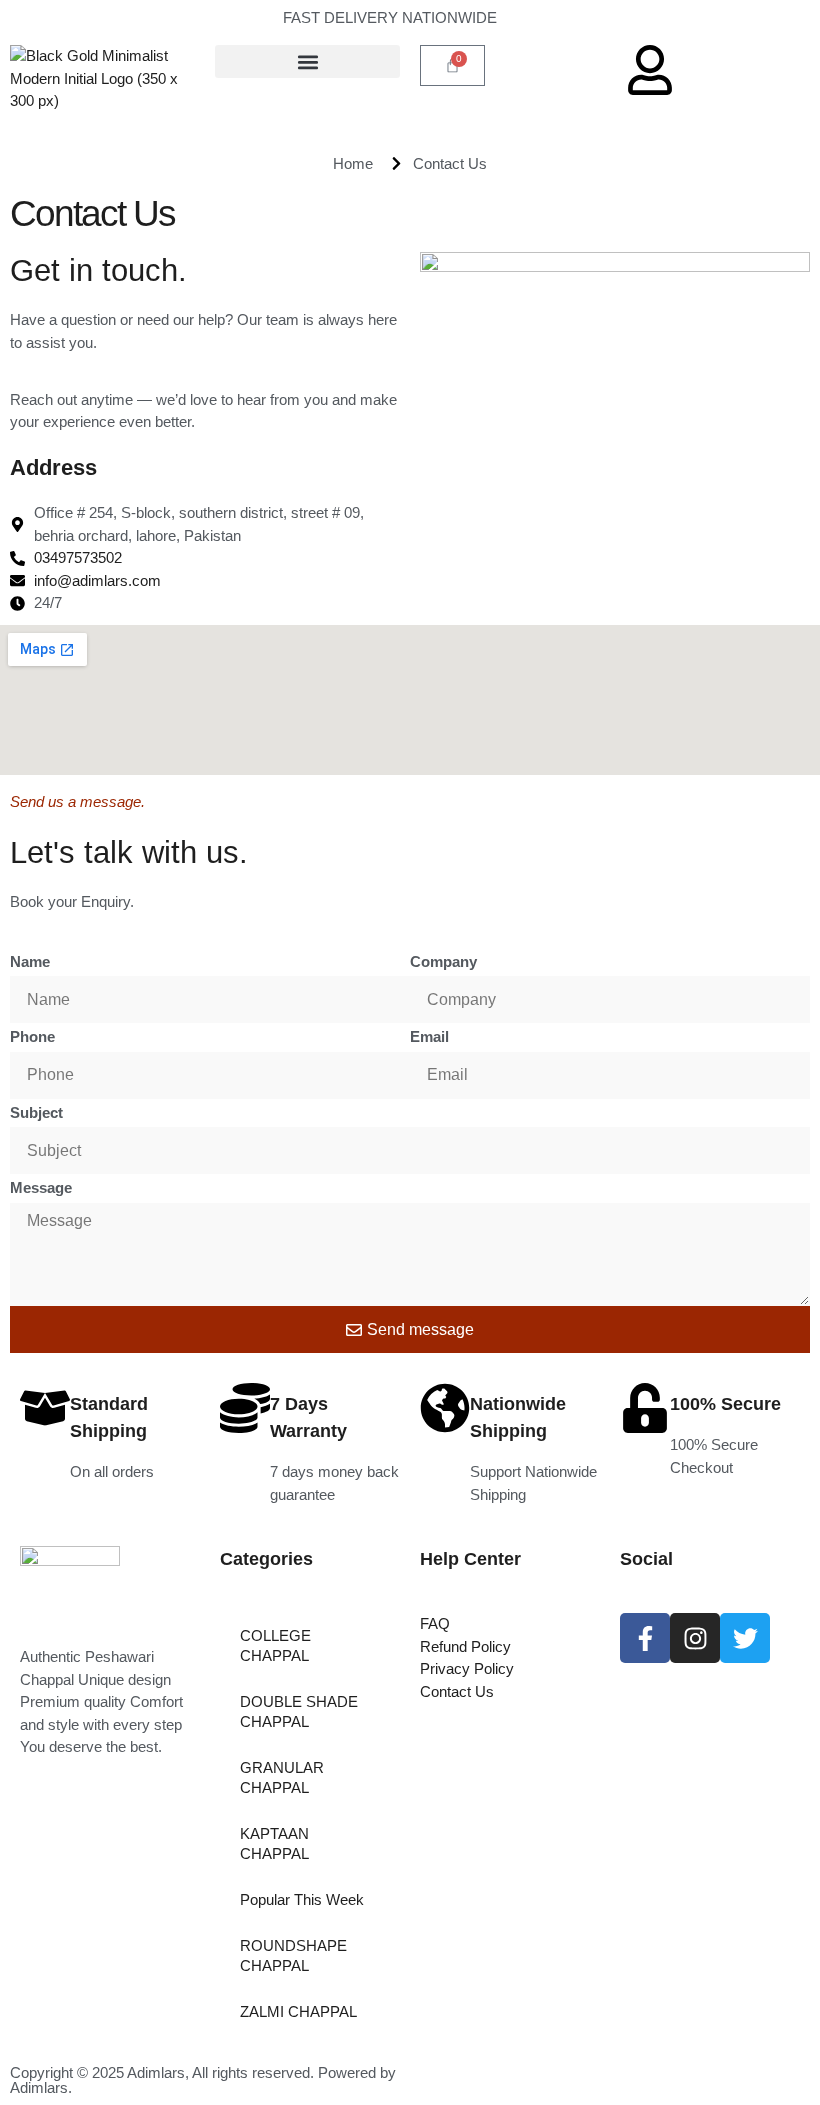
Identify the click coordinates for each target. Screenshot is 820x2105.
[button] (307, 61)
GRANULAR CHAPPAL (282, 1777)
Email (429, 1036)
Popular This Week (302, 1899)
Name (30, 961)
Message (41, 1187)
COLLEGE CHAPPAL (275, 1645)
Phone (32, 1036)
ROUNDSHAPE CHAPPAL (293, 1955)
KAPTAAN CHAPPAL (274, 1843)
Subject (36, 1112)
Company (443, 961)
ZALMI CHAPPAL (298, 2011)
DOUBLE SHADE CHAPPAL (299, 1711)
